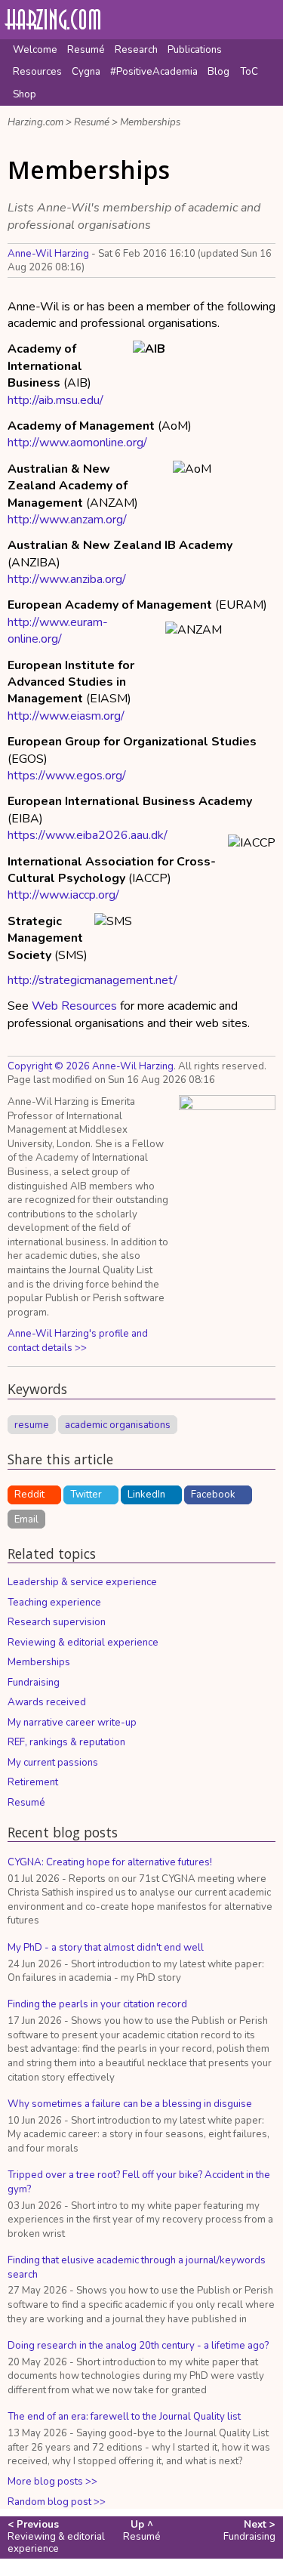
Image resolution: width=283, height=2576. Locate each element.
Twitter (86, 1495)
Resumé (86, 50)
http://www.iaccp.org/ (63, 895)
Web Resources (74, 1006)
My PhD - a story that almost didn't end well (106, 1948)
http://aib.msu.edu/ (55, 400)
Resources (37, 72)
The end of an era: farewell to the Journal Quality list (124, 2417)
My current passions (53, 1763)
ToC (249, 72)
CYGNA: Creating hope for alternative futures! (110, 1862)
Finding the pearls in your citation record (97, 2004)
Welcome (35, 50)
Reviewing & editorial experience (83, 1643)
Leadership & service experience (82, 1582)
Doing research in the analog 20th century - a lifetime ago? (138, 2346)
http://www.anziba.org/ (67, 579)
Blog (218, 72)
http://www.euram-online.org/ (58, 631)
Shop (25, 94)
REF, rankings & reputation (66, 1742)
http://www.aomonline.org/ (77, 443)
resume (32, 1424)
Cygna (86, 72)
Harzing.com (35, 122)
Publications (195, 50)
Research (136, 50)
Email (26, 1519)
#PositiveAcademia (154, 72)
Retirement (33, 1782)
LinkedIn (146, 1495)
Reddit (29, 1495)
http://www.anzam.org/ (67, 520)
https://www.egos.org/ (67, 776)
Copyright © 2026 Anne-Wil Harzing (91, 1066)
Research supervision (57, 1622)
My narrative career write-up (72, 1723)
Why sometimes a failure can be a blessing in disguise (130, 2104)
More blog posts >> (52, 2482)
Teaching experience (54, 1603)
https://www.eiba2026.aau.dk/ (88, 835)
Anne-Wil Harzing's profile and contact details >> (78, 1341)
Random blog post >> (57, 2502)
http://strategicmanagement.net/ (92, 980)
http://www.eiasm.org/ (66, 716)
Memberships (150, 122)
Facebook (213, 1495)
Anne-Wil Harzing (48, 254)
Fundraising (34, 1683)
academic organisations (118, 1424)
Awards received (47, 1702)
